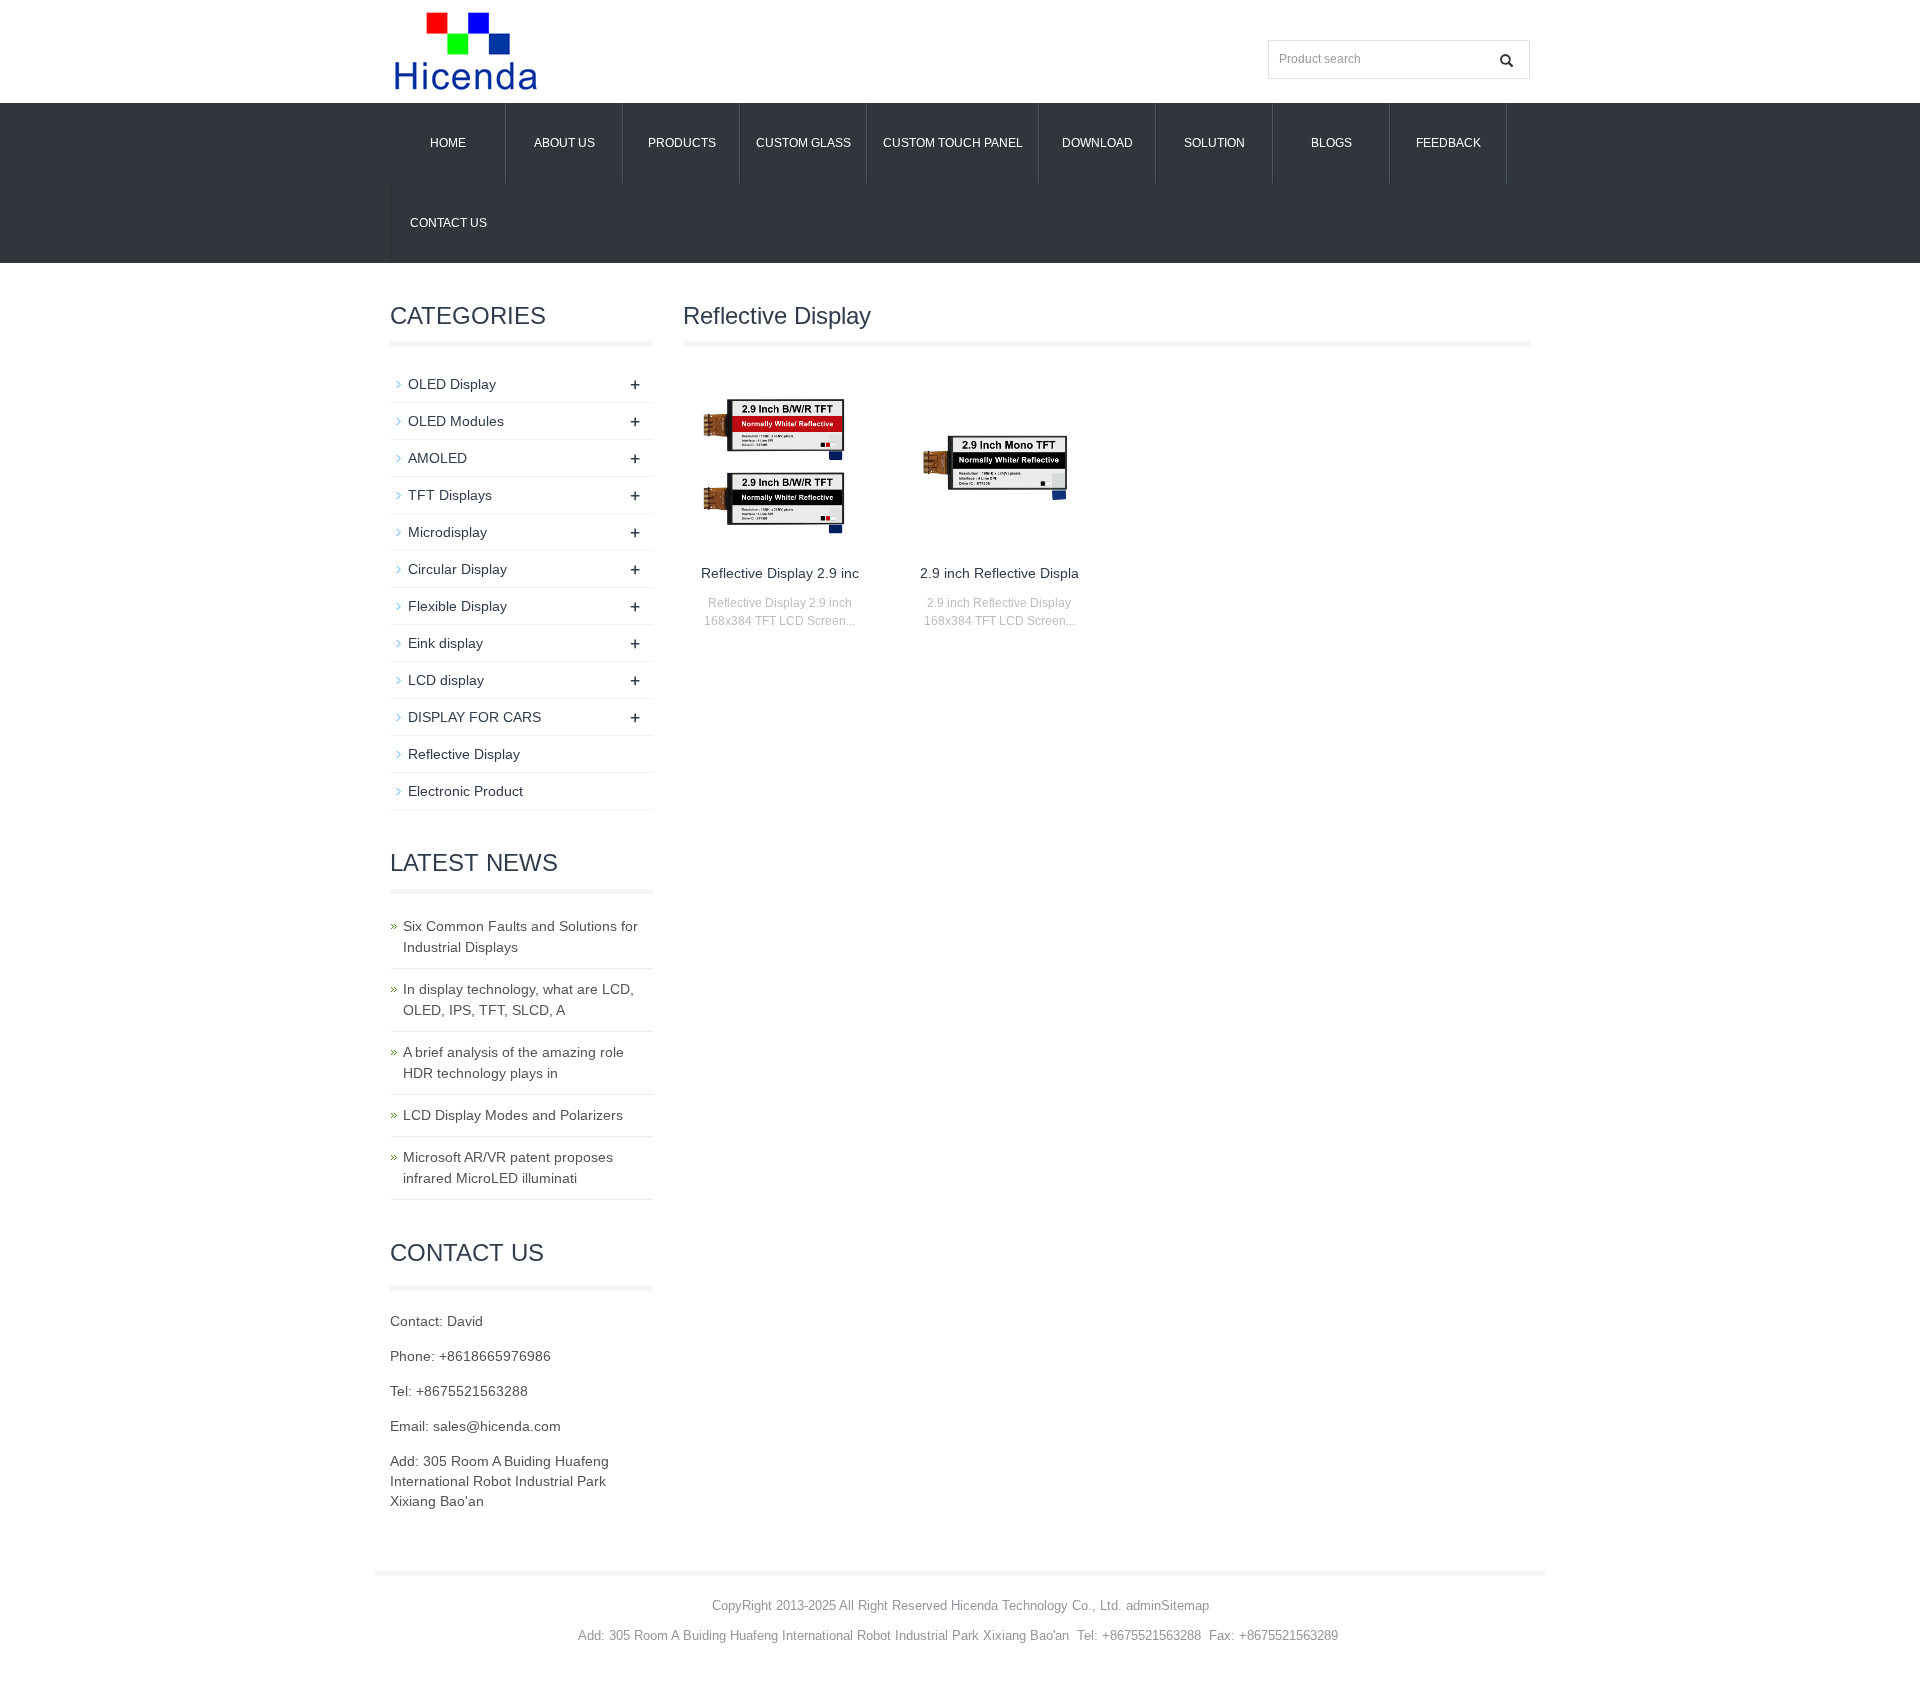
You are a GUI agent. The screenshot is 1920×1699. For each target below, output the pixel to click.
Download (1097, 143)
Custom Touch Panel (953, 143)
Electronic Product (465, 791)
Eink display (445, 643)
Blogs (1331, 143)
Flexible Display (457, 606)
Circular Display (457, 569)
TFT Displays (450, 495)
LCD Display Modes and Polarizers (513, 1115)
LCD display (446, 680)
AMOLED (437, 458)
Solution (1214, 143)
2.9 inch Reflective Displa (999, 573)
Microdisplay (447, 532)
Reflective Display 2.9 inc (780, 573)
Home (448, 143)
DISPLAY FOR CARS (474, 717)
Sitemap (1185, 1605)
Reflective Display (464, 754)
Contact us (448, 223)
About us (564, 143)
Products (682, 143)
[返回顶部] (1875, 383)
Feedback (1448, 143)
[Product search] (1506, 60)
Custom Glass (803, 143)
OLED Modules (456, 421)
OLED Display (452, 384)
